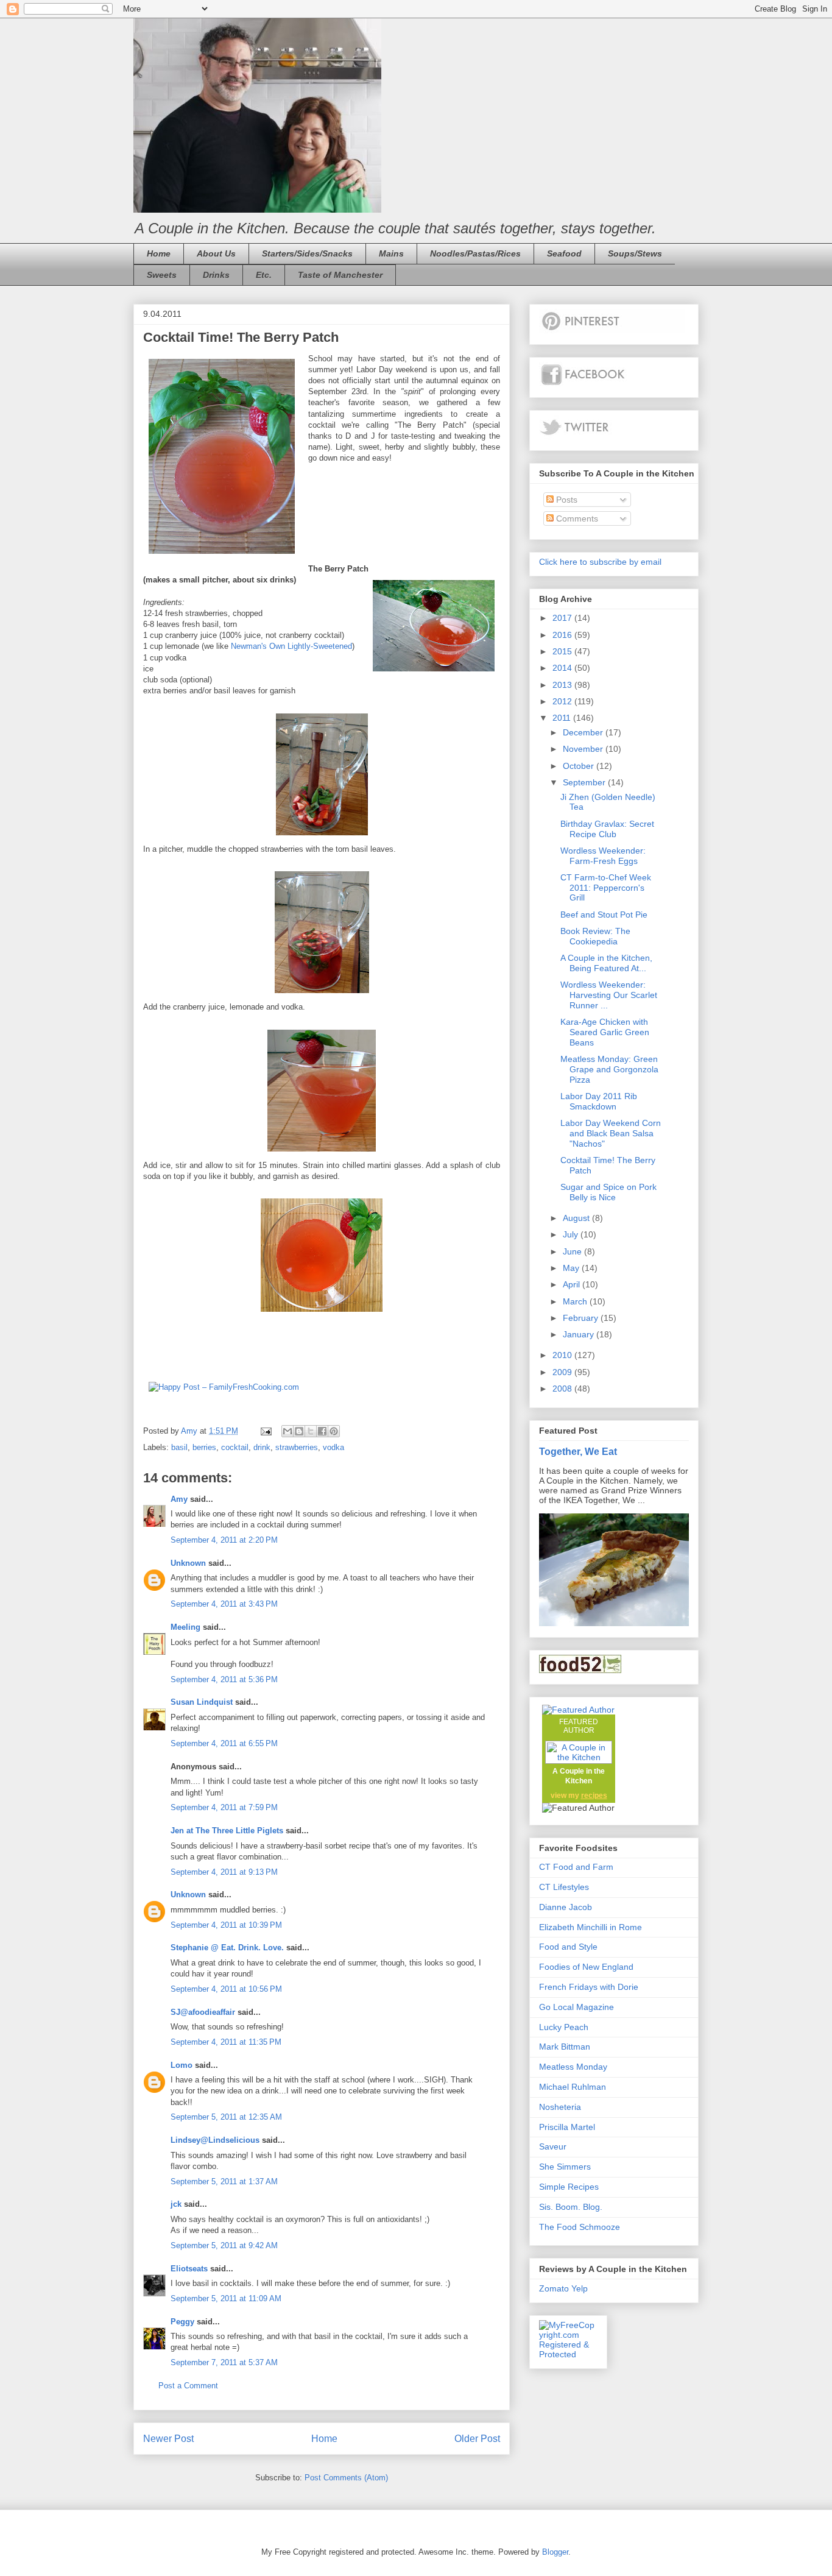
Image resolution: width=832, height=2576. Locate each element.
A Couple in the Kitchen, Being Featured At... (606, 963)
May (572, 1268)
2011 (563, 718)
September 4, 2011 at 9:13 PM (224, 1872)
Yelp (580, 2288)
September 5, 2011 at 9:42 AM (224, 2245)
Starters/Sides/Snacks (307, 253)
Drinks (216, 275)
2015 (563, 651)
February (582, 1318)
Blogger (555, 2552)
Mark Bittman (565, 2047)
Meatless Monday (573, 2067)
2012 (563, 701)
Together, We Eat (578, 1451)
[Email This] (287, 1431)
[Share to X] (311, 1431)
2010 (563, 1355)
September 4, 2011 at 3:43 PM (224, 1604)
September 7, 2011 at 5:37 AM (224, 2362)
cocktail (235, 1447)
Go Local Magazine (576, 2007)
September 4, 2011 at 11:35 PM (226, 2042)
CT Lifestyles (564, 1887)
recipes (594, 1796)
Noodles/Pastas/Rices (475, 253)
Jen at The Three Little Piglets (227, 1831)
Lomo (182, 2065)
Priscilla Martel (567, 2127)
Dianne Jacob (566, 1907)
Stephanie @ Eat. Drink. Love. (227, 1948)
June (573, 1251)
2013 (563, 685)
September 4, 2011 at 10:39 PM (226, 1925)
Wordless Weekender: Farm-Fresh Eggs (603, 856)
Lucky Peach (564, 2027)
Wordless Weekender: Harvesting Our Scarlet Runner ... (609, 995)
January (580, 1334)
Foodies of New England (586, 1967)
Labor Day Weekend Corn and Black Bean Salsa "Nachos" (611, 1133)
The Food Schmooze (580, 2227)
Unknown (188, 1563)
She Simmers (565, 2167)
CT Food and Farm (576, 1867)
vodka (333, 1447)
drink (262, 1447)
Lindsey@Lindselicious (215, 2140)
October (580, 766)
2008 (563, 1389)
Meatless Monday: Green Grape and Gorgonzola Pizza (609, 1069)
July (572, 1234)
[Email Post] (265, 1431)
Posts (566, 500)
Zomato (554, 2288)
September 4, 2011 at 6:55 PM (224, 1743)
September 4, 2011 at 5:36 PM (224, 1679)
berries (204, 1447)
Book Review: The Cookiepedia (595, 936)
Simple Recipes (569, 2187)
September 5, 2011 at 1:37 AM (224, 2181)
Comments (576, 518)
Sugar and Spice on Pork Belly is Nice (608, 1192)
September (585, 782)
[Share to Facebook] (322, 1431)
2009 (563, 1372)
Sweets (162, 275)
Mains (391, 253)
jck (176, 2204)
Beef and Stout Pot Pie (604, 915)
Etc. (264, 275)
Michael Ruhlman (573, 2087)
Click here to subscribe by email (600, 562)
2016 (563, 635)
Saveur (553, 2146)
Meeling (185, 1627)
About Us (216, 253)
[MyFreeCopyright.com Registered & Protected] (568, 2354)
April (573, 1284)
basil (179, 1447)
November (584, 749)
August (577, 1218)
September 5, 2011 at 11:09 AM (226, 2298)
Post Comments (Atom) (346, 2478)
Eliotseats (189, 2269)
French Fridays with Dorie (589, 1987)
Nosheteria (560, 2107)
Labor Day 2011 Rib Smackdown (599, 1101)
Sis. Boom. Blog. (571, 2207)
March (576, 1301)
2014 (563, 668)
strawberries (297, 1447)
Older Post (477, 2439)
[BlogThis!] (299, 1431)
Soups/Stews (635, 253)
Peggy (182, 2322)
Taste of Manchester (340, 275)
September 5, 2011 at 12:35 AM (226, 2117)
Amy (179, 1499)
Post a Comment (188, 2386)
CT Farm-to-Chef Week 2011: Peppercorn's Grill (606, 888)
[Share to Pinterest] (334, 1431)
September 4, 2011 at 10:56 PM (226, 1989)
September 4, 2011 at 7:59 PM (224, 1807)
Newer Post (168, 2439)
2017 (563, 618)
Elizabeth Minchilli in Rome (591, 1927)
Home (159, 253)
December (584, 732)
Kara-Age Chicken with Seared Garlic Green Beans (605, 1032)
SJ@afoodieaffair (203, 2012)
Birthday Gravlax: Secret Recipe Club (607, 829)
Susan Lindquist (202, 1702)
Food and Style (568, 1947)
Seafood (564, 253)
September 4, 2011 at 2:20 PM (224, 1540)
